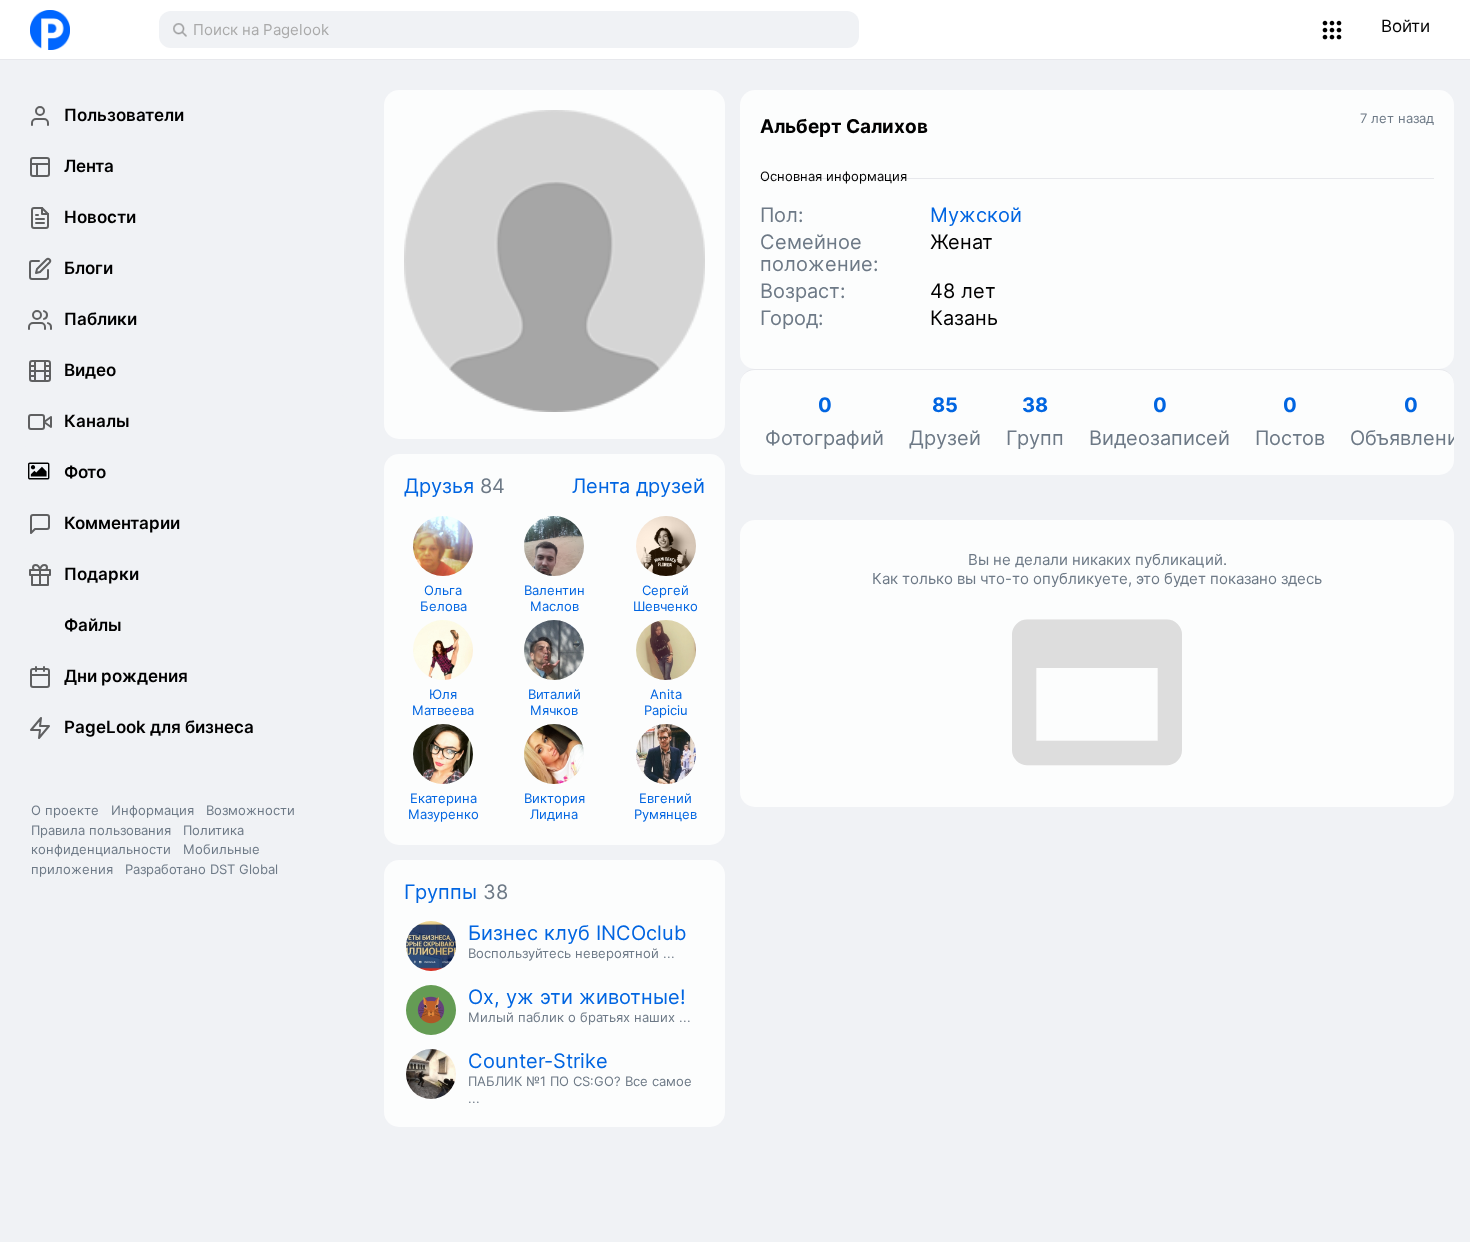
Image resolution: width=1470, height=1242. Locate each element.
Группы (440, 892)
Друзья (439, 486)
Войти (1405, 26)
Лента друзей (638, 486)
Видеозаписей (1159, 422)
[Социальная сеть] (74, 30)
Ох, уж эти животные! (577, 997)
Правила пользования (101, 830)
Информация (152, 810)
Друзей (945, 422)
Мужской (976, 215)
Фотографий (824, 422)
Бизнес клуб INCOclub (577, 933)
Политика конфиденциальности (137, 840)
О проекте (65, 810)
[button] (1332, 30)
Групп (1035, 422)
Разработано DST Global (201, 869)
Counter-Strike (538, 1061)
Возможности (250, 810)
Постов (1290, 422)
